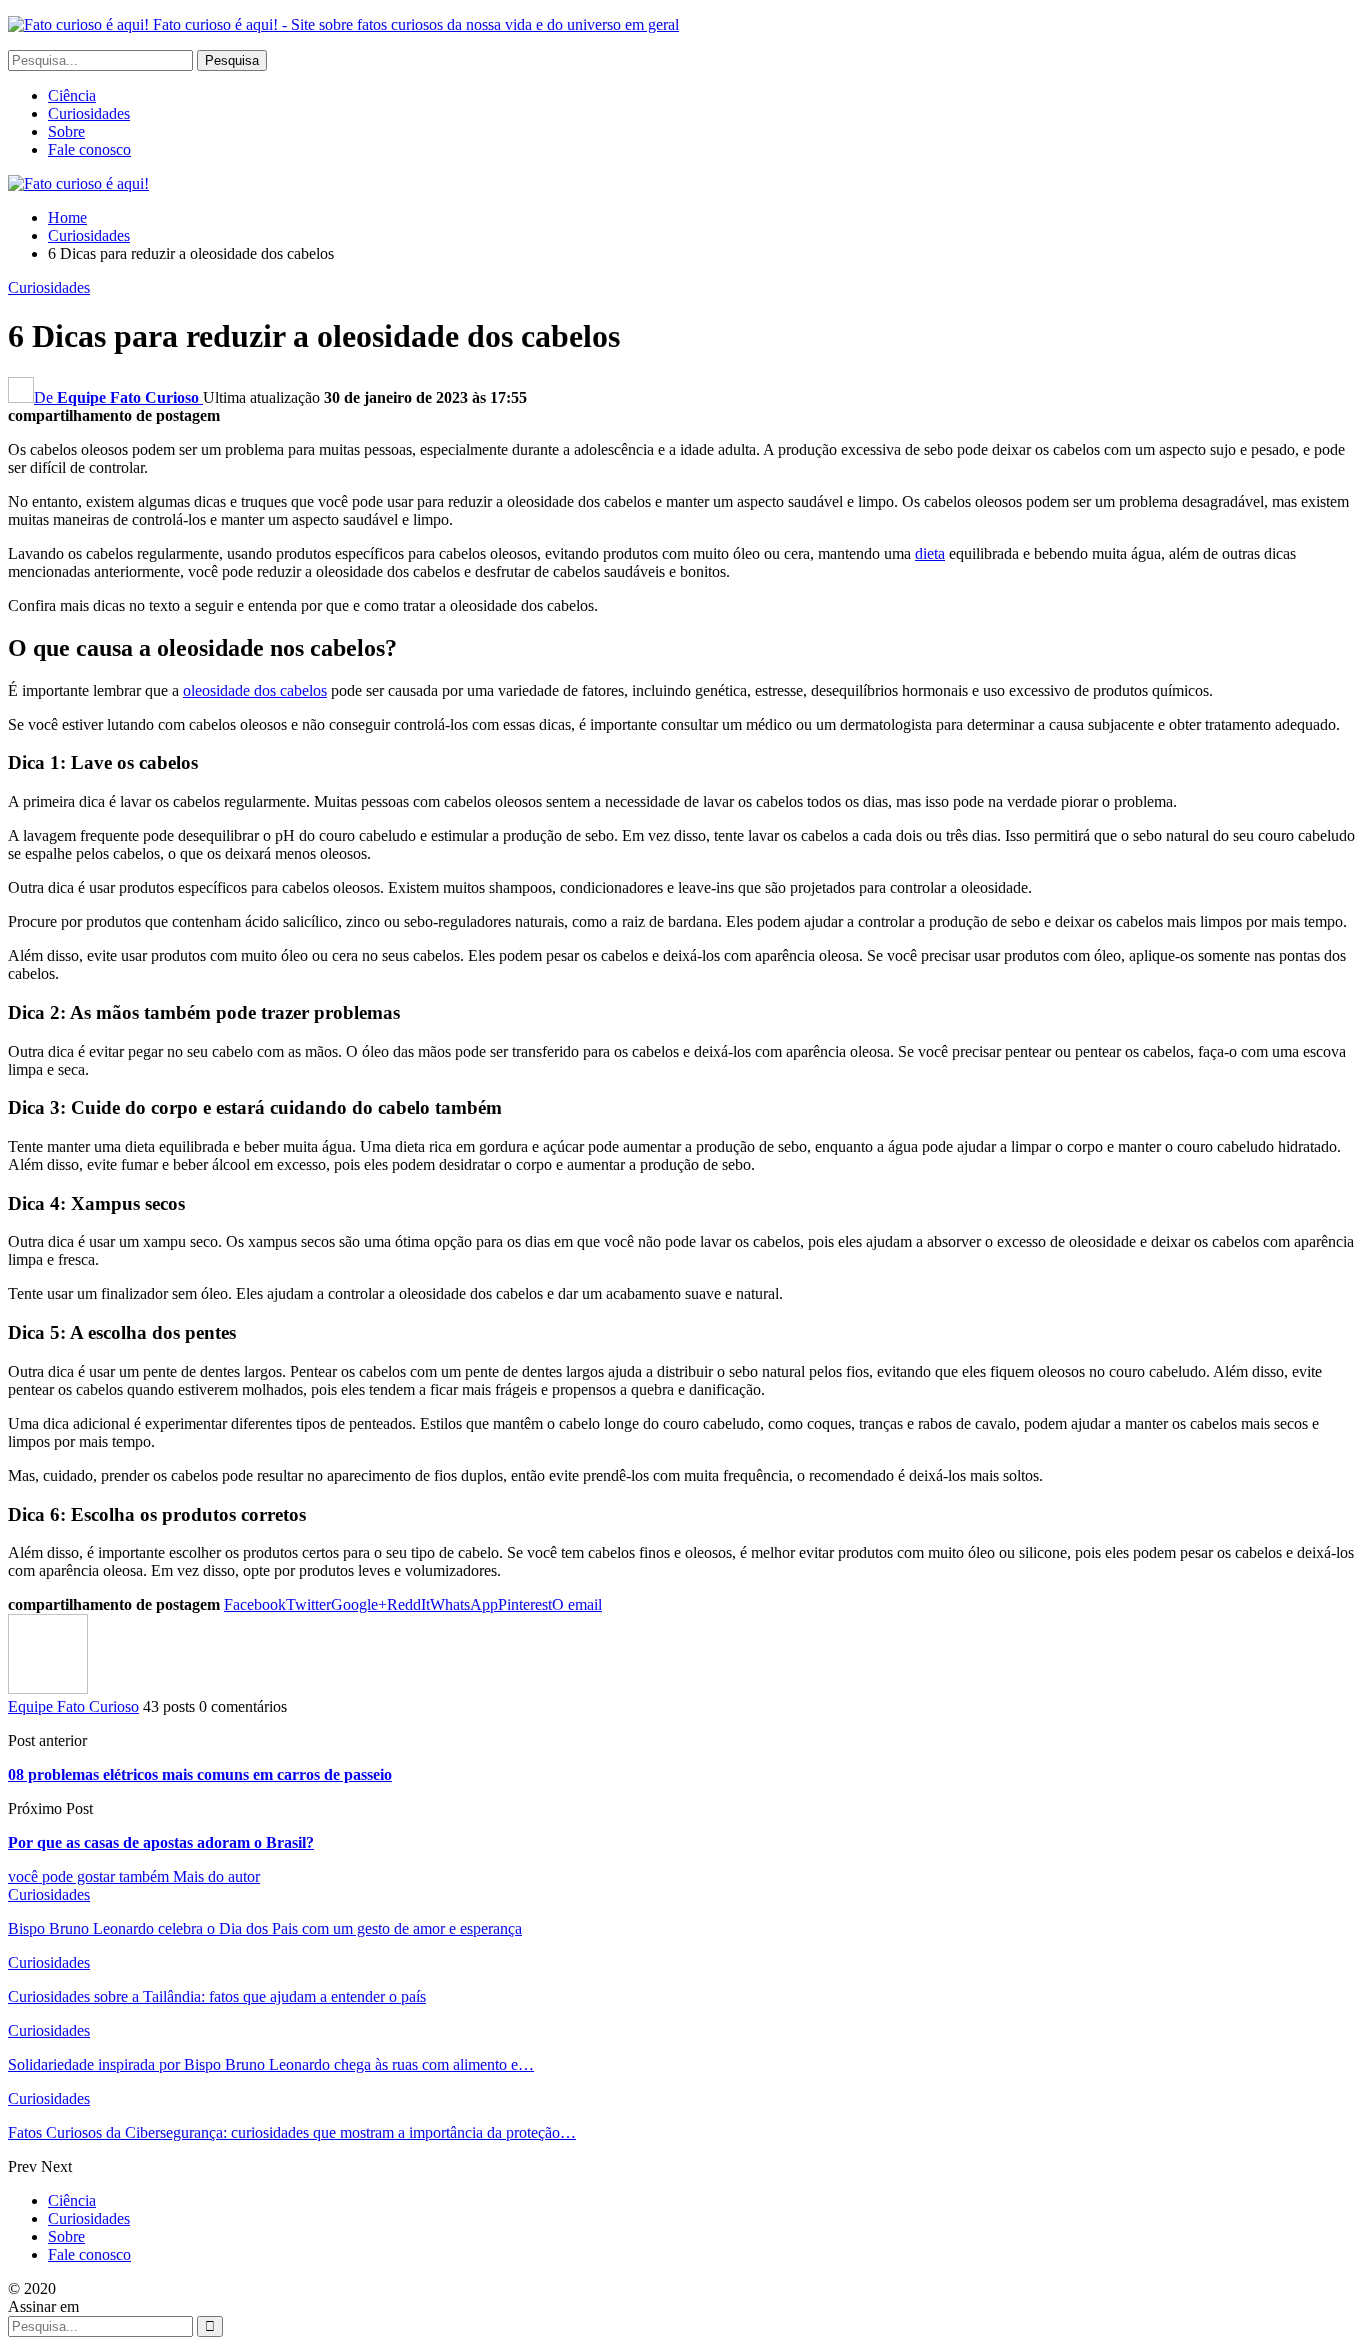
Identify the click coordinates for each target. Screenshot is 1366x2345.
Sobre (66, 131)
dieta (930, 553)
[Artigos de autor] (48, 1688)
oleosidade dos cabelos (255, 690)
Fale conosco (89, 149)
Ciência (72, 95)
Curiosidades (89, 113)
